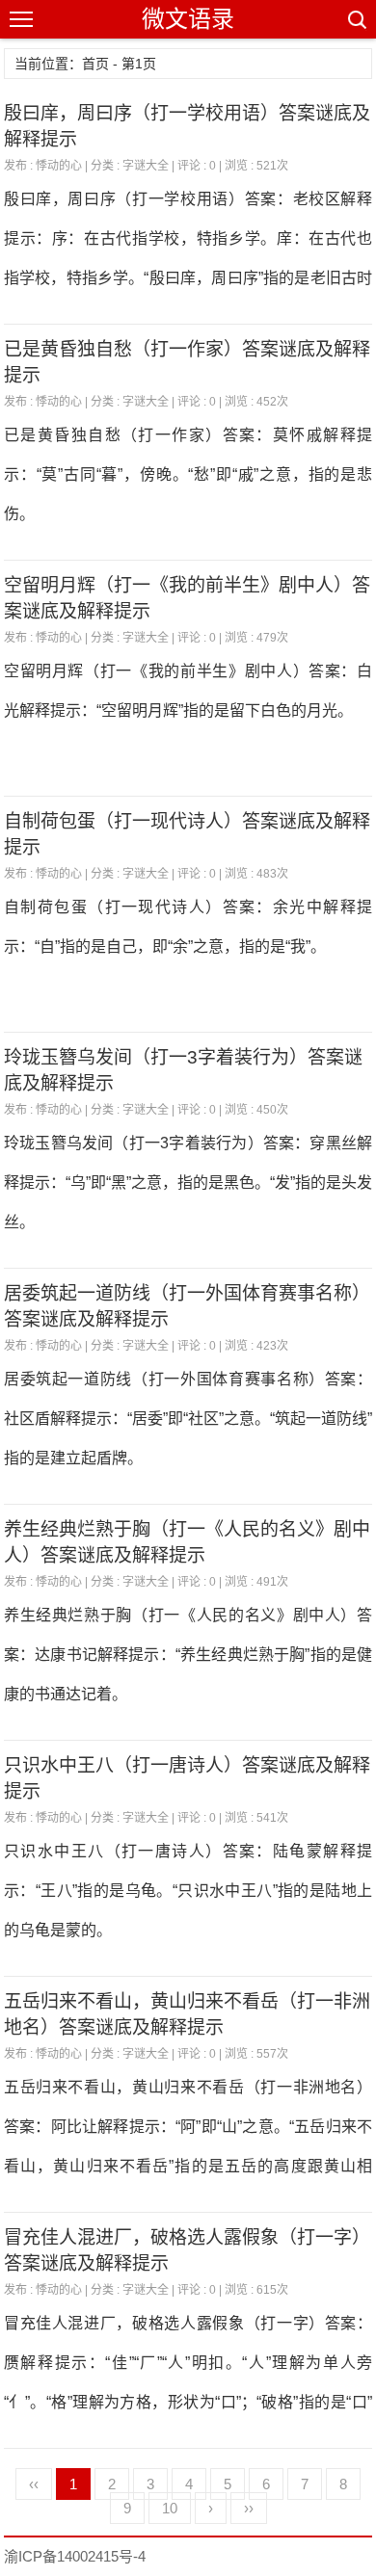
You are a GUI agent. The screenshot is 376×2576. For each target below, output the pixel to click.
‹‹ (34, 2484)
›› (249, 2508)
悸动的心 (59, 166)
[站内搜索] (356, 19)
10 (170, 2508)
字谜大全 (146, 166)
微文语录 (188, 19)
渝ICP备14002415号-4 (75, 2556)
